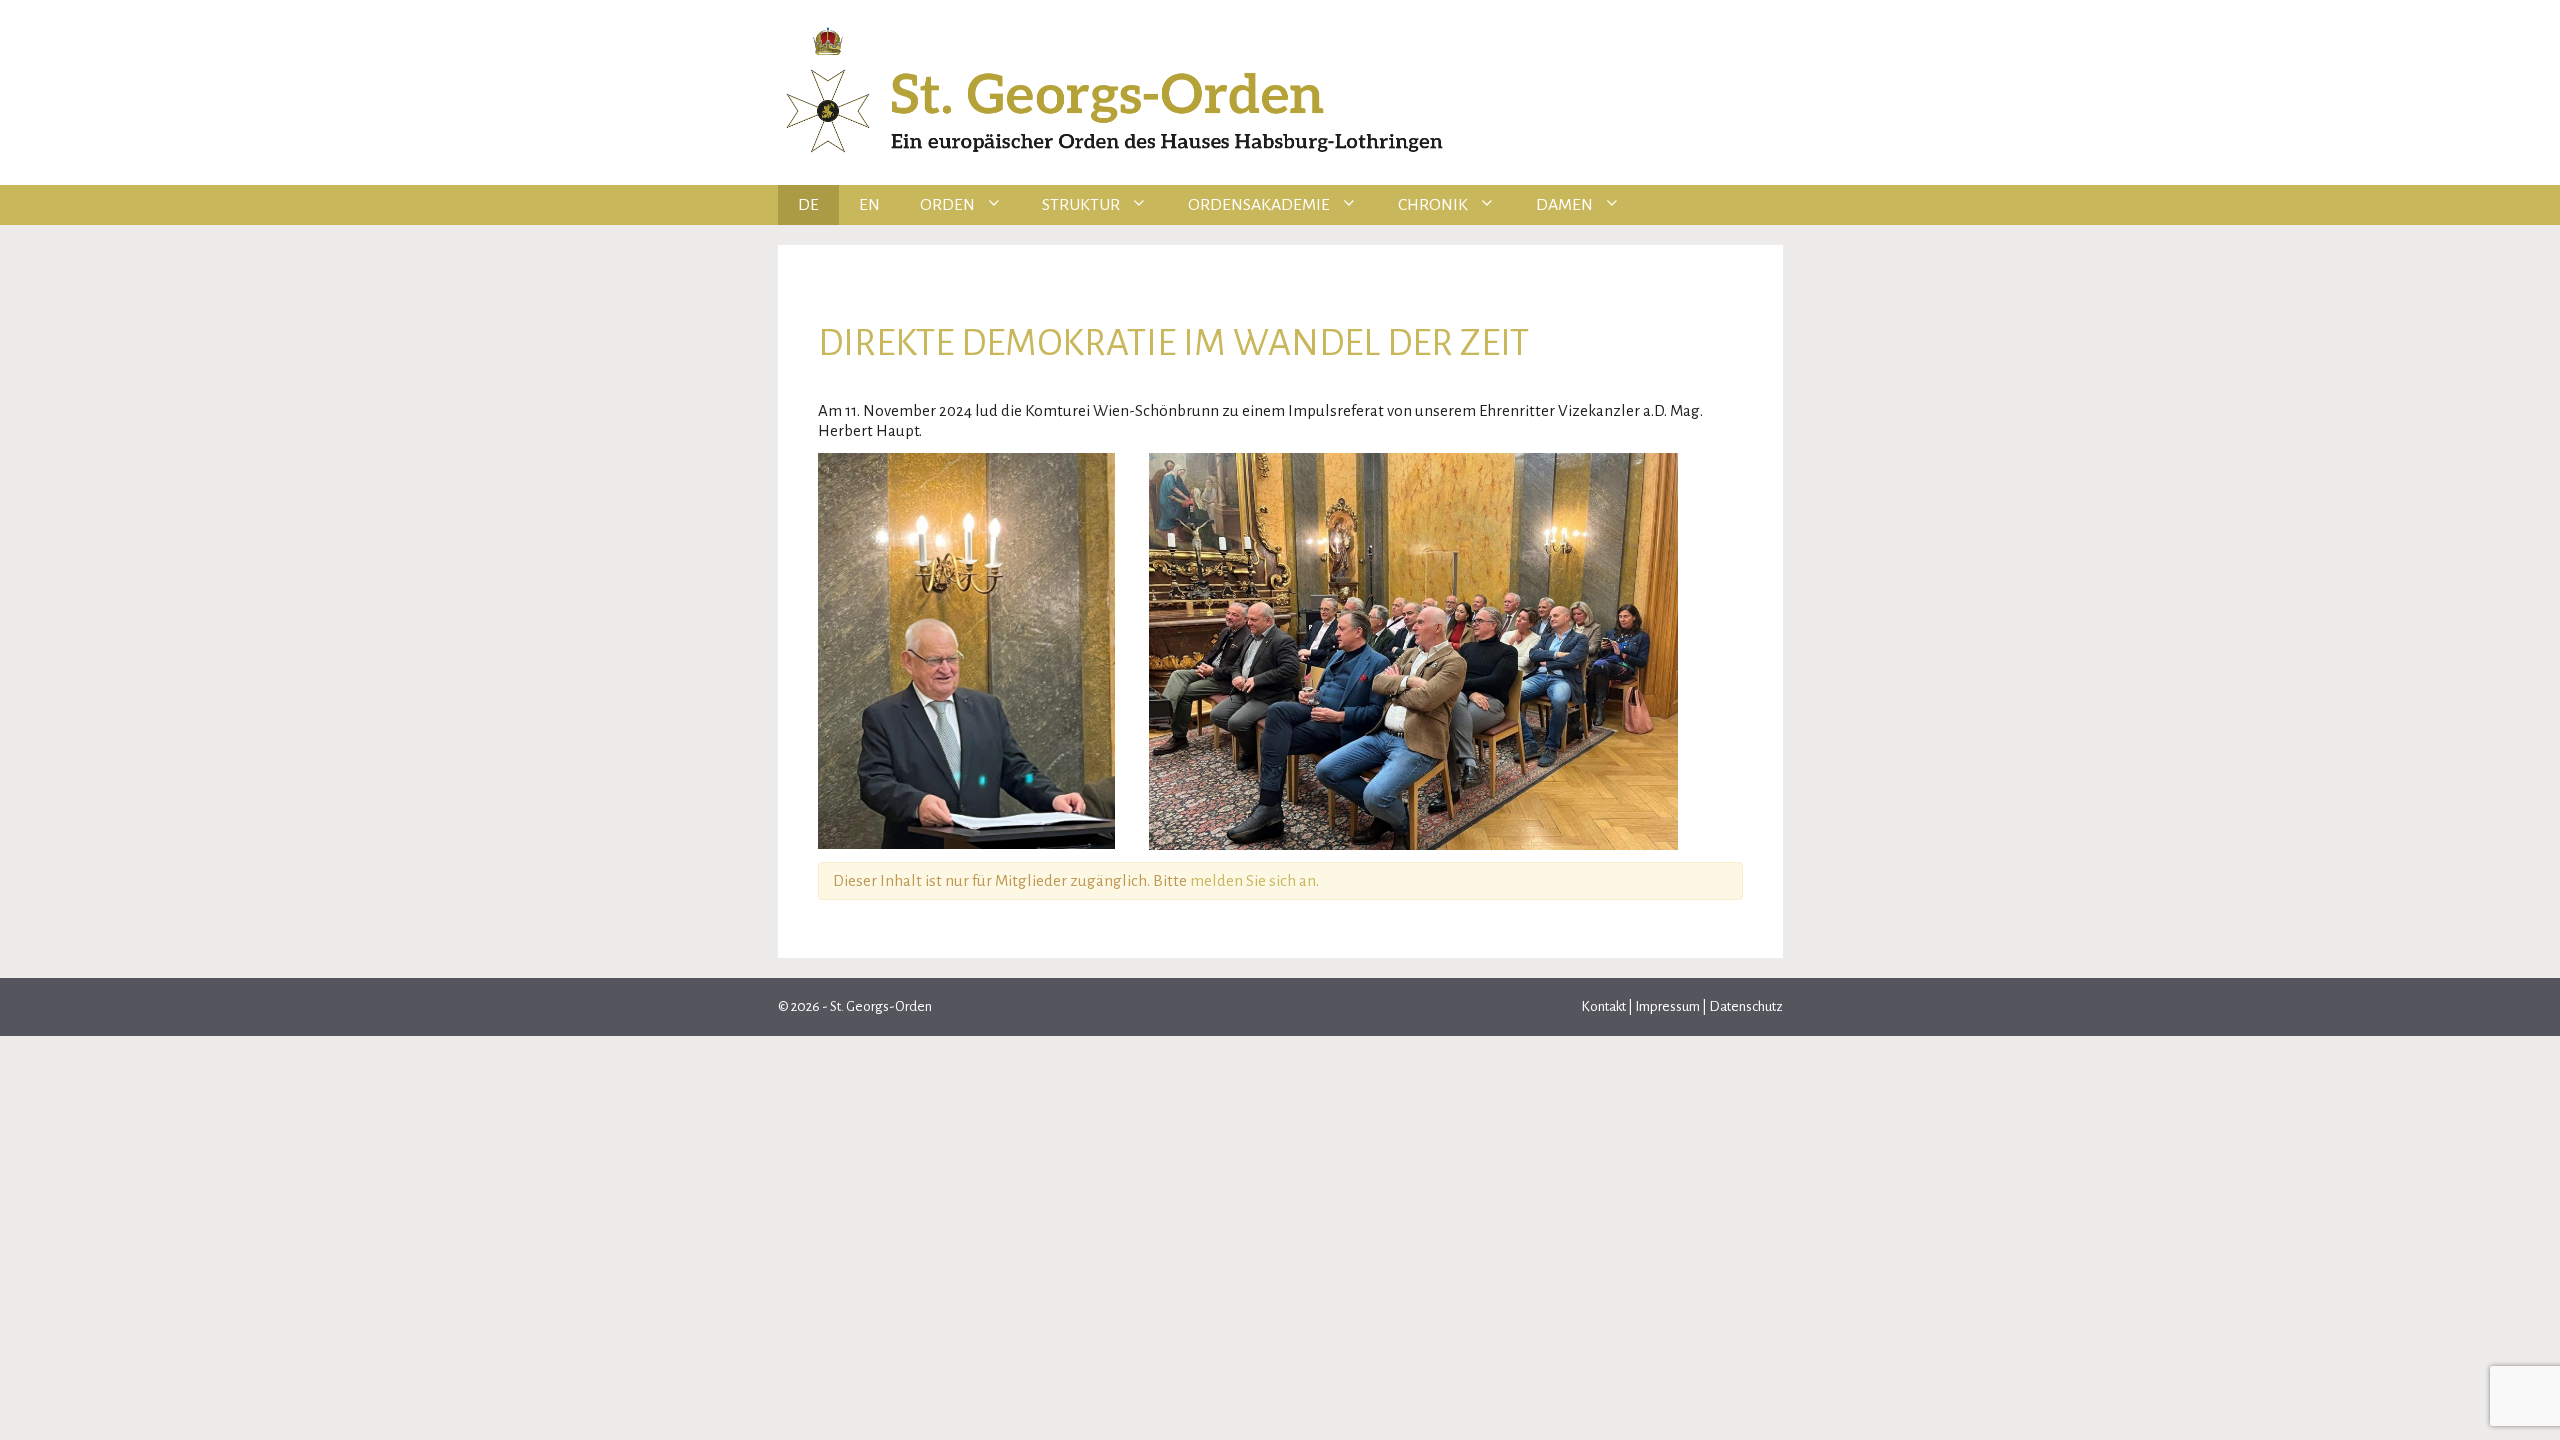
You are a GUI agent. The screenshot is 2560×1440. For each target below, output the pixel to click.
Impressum (1667, 1006)
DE (808, 205)
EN (869, 205)
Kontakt (1604, 1006)
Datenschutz (1745, 1006)
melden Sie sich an (1253, 880)
